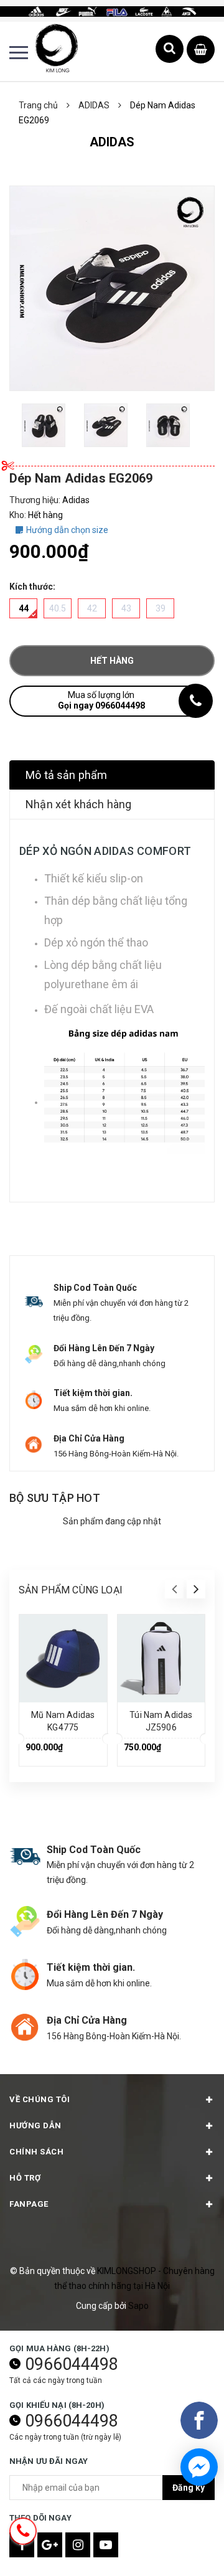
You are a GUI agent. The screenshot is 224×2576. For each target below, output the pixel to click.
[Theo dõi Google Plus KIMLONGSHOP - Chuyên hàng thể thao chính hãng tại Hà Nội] (50, 2545)
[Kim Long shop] (112, 11)
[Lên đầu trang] (184, 2548)
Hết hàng (112, 661)
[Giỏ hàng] (201, 50)
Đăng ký (189, 2488)
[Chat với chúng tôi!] (199, 2467)
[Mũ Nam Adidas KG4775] (63, 1658)
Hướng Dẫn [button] (35, 2125)
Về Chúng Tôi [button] (40, 2099)
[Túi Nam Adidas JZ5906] (161, 1658)
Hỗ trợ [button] (25, 2178)
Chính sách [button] (36, 2152)
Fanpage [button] (29, 2204)
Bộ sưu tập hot (55, 1498)
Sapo (138, 2306)
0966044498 (72, 2364)
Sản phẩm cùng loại (71, 1590)
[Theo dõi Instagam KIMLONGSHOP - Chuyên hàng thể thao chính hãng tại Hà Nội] (78, 2545)
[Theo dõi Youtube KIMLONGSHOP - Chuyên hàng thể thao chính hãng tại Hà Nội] (106, 2545)
